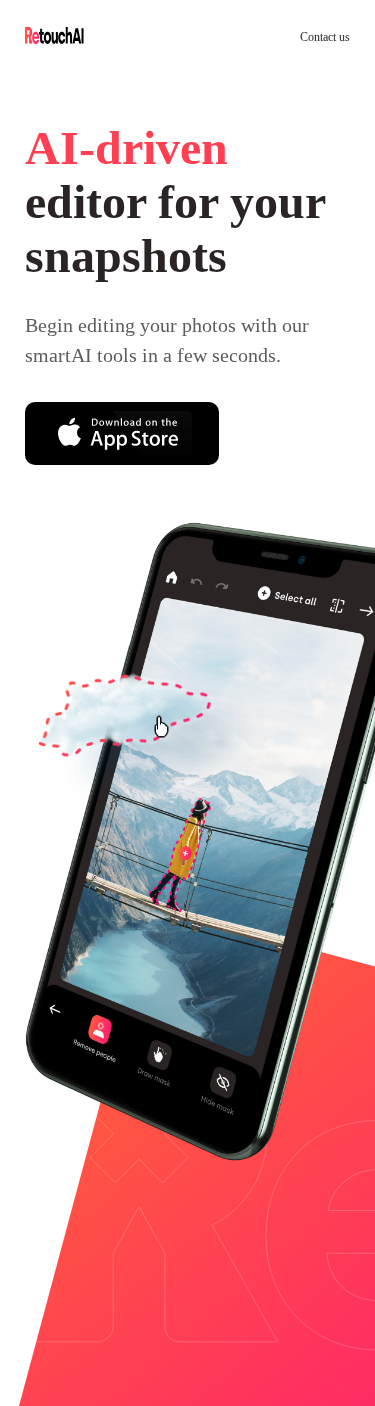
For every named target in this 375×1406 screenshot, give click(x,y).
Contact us (314, 37)
